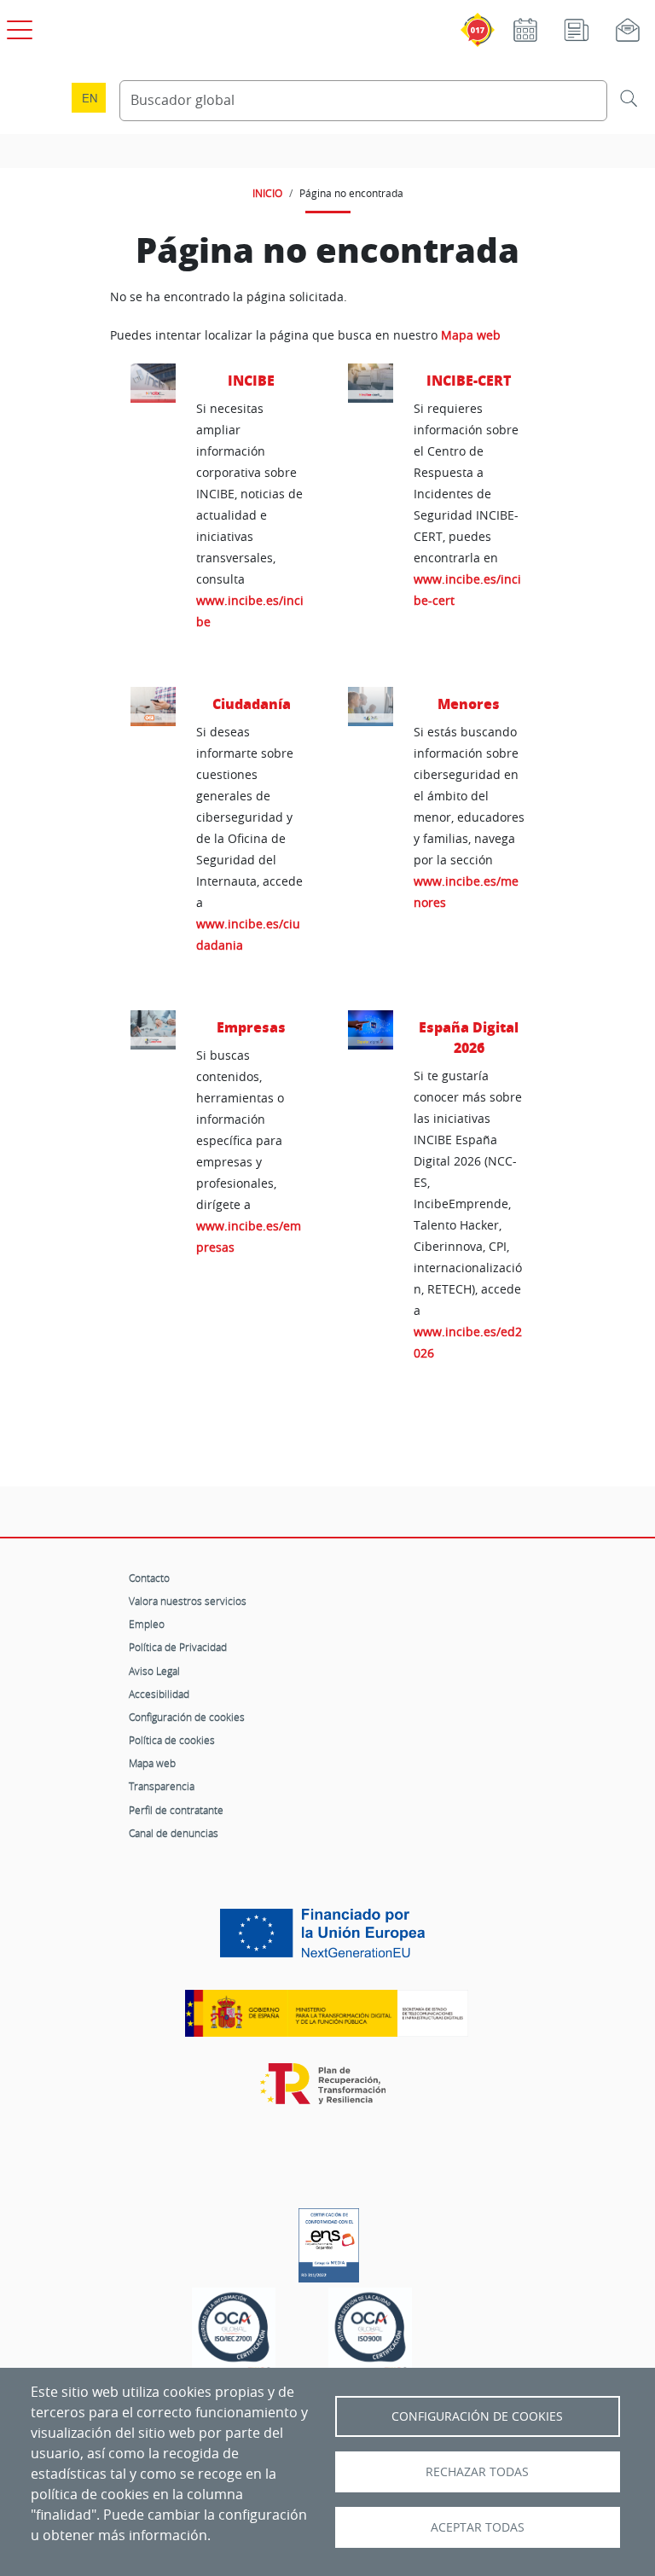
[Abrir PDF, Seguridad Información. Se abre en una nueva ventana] (234, 2332)
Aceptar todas (478, 2527)
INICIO (267, 193)
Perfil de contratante (176, 1810)
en (90, 98)
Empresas (251, 1027)
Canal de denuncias (174, 1833)
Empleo (147, 1624)
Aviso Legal (154, 1671)
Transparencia (162, 1786)
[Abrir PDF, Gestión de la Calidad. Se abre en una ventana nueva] (370, 2332)
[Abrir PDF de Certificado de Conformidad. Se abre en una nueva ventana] (329, 2241)
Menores (469, 704)
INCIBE (251, 380)
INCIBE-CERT (469, 380)
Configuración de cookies (187, 1717)
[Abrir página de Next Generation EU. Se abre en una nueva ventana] (327, 1939)
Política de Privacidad (178, 1647)
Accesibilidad (159, 1694)
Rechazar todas (477, 2472)
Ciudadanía (252, 704)
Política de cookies (172, 1740)
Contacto (149, 1578)
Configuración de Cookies (477, 2416)
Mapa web (471, 335)
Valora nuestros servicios (188, 1601)
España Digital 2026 (469, 1037)
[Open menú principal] (17, 26)
